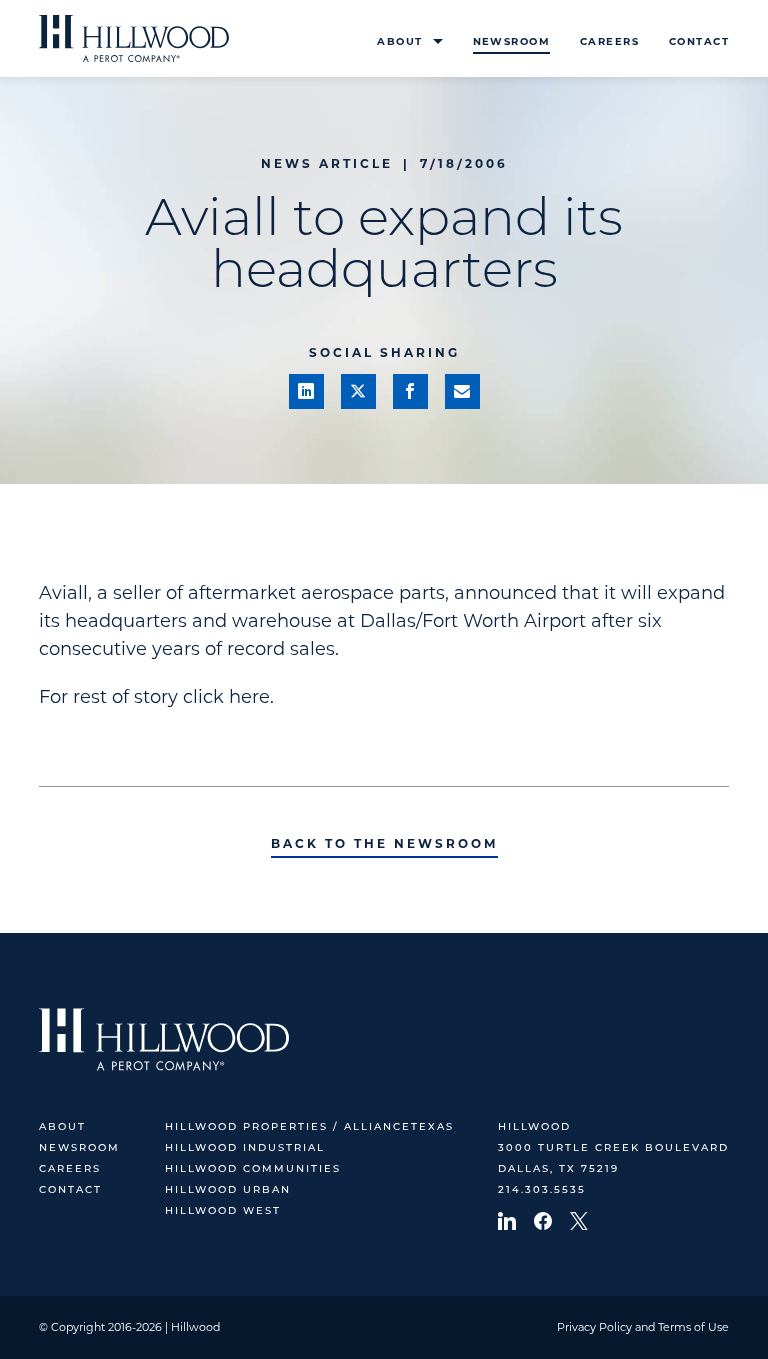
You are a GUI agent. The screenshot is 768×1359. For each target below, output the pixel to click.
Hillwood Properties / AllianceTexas (309, 1127)
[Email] (462, 391)
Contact (699, 41)
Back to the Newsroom (384, 843)
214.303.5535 (542, 1190)
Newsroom (511, 41)
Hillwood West (223, 1211)
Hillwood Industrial (245, 1148)
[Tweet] (358, 391)
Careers (609, 41)
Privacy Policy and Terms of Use (643, 1327)
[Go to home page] (134, 38)
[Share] (306, 391)
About (399, 41)
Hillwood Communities (253, 1169)
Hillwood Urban (228, 1190)
